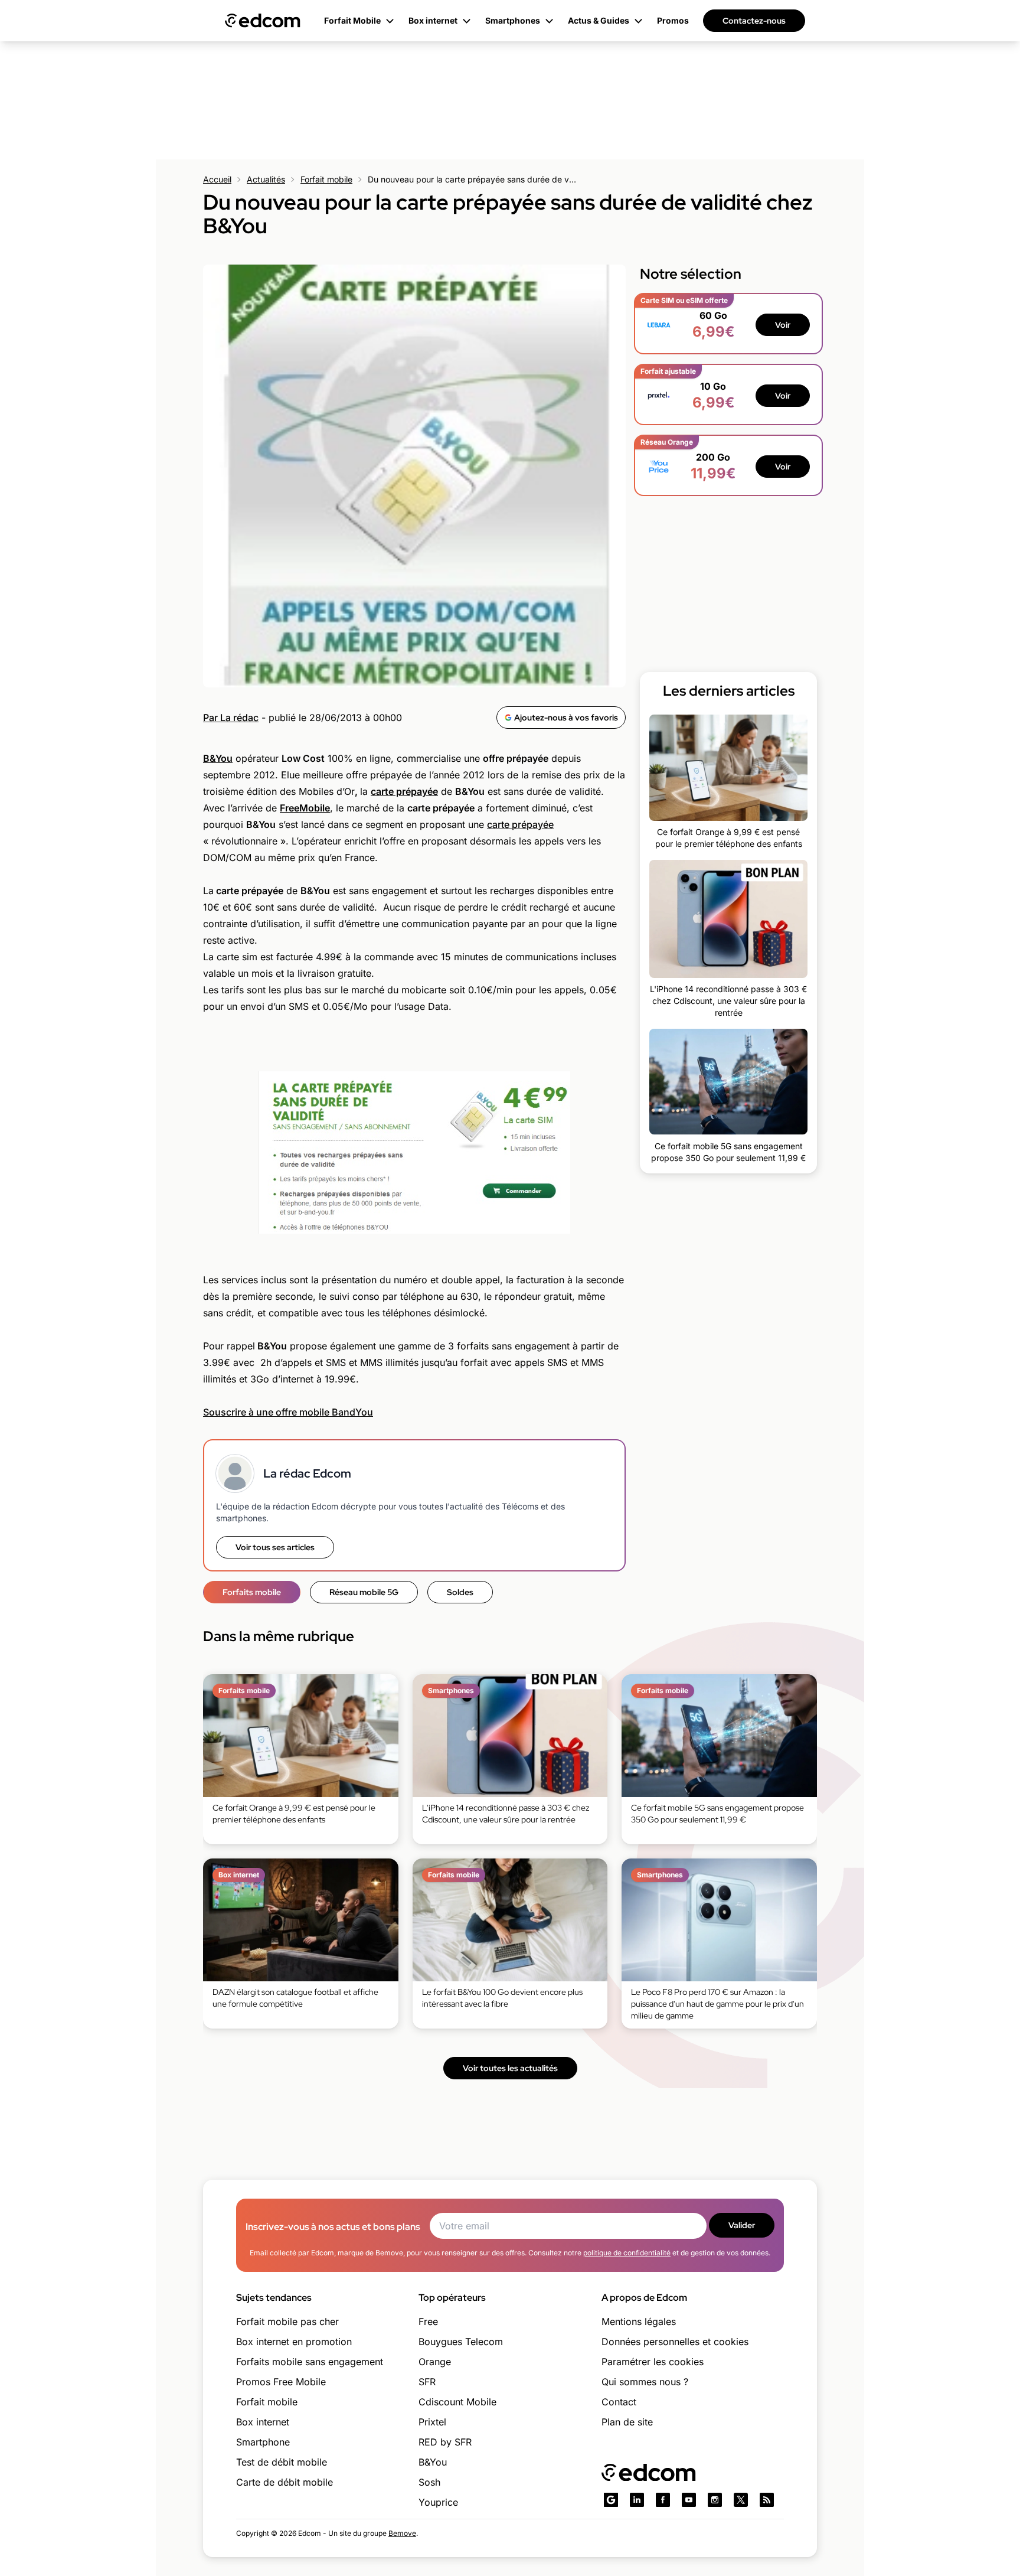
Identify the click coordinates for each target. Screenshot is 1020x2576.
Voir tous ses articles (275, 1547)
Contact (619, 2402)
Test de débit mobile (282, 2462)
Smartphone (263, 2442)
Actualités (266, 179)
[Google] (611, 2500)
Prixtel (432, 2422)
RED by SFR (445, 2442)
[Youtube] (689, 2500)
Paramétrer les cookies (653, 2362)
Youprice (438, 2502)
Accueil (217, 179)
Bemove (402, 2533)
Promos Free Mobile (281, 2382)
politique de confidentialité (627, 2253)
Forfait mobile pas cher (287, 2321)
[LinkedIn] (637, 2500)
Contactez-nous (754, 21)
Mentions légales (639, 2321)
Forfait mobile (326, 179)
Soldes (460, 1592)
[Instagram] (715, 2500)
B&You (433, 2462)
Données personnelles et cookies (675, 2342)
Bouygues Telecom (461, 2342)
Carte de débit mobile (285, 2482)
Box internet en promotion (294, 2342)
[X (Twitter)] (741, 2500)
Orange (435, 2362)
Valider (742, 2225)
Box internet (263, 2422)
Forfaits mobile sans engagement (310, 2362)
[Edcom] (263, 21)
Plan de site (627, 2422)
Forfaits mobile (252, 1592)
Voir (783, 325)
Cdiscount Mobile (457, 2402)
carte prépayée (520, 824)
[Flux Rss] (767, 2500)
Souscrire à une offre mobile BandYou (288, 1412)
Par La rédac (231, 718)
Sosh (429, 2482)
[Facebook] (663, 2500)
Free (428, 2321)
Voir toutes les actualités (510, 2068)
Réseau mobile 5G (364, 1592)
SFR (427, 2382)
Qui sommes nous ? (645, 2382)
